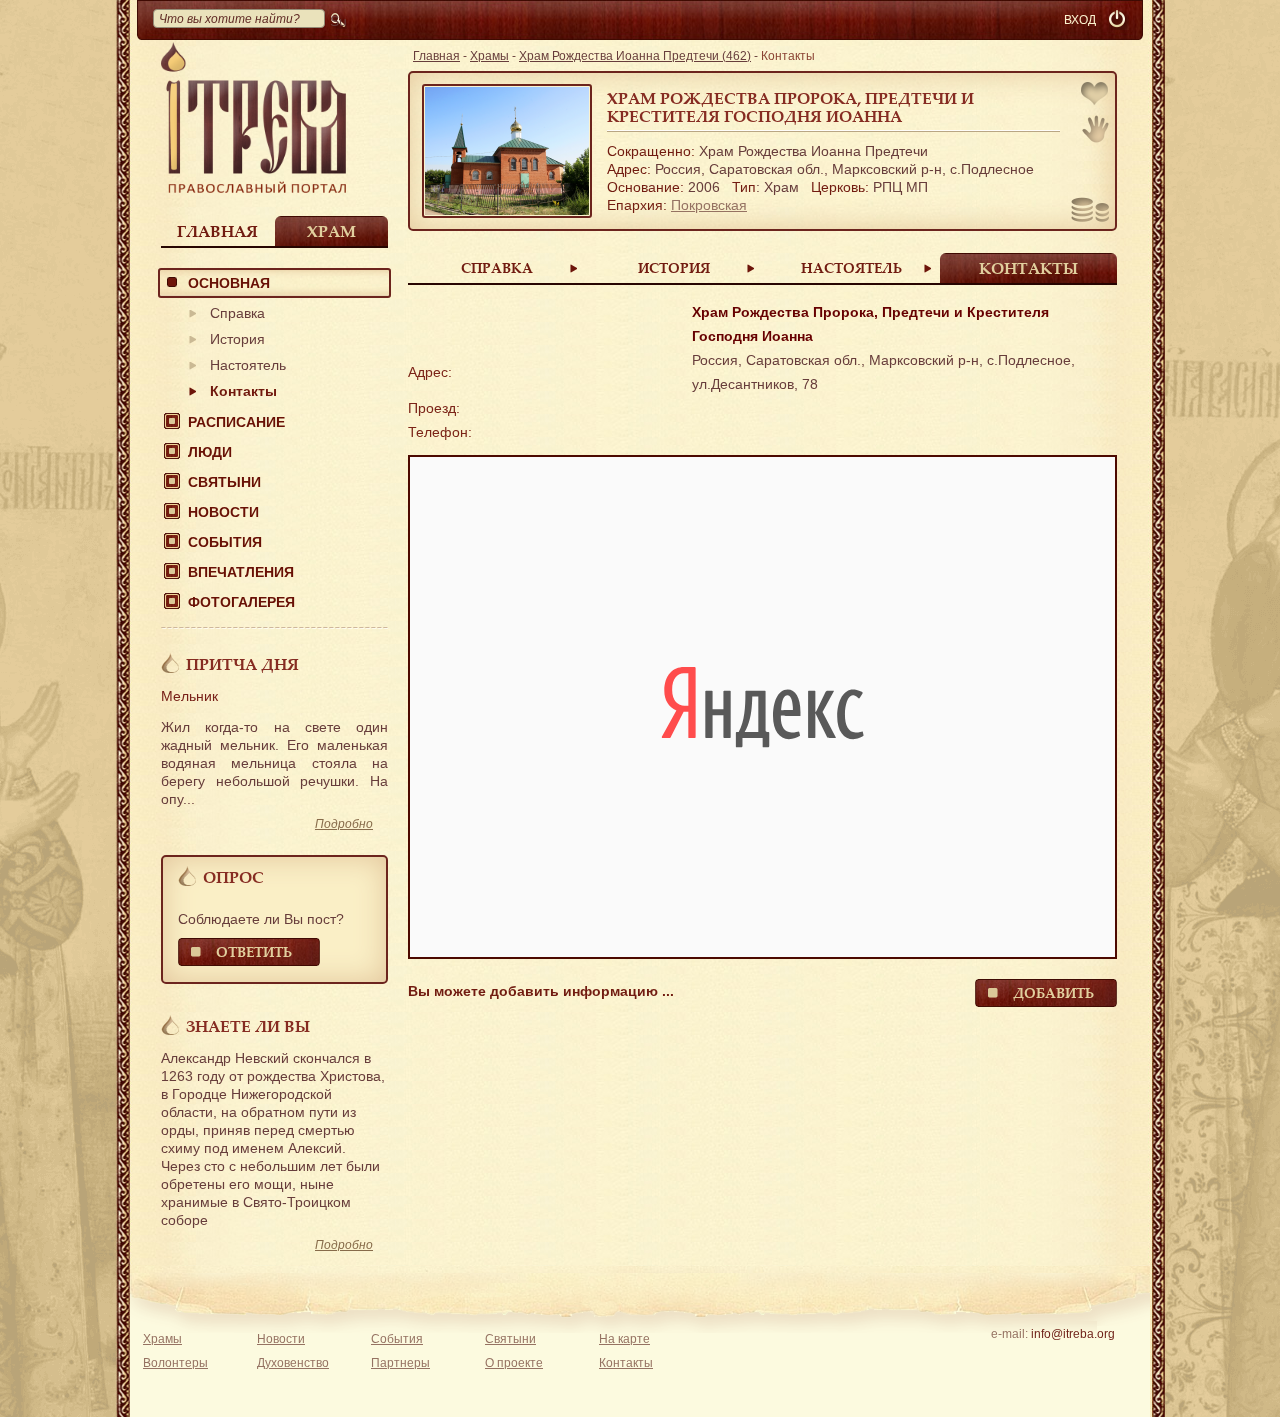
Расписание (236, 422)
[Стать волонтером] (1095, 129)
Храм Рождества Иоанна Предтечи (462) (635, 56)
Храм (331, 231)
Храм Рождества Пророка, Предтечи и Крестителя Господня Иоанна (790, 107)
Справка (237, 313)
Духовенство (293, 1363)
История (237, 339)
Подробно (344, 824)
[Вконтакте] (1010, 1360)
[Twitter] (1072, 1360)
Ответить (254, 951)
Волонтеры (175, 1363)
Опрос (233, 877)
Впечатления (241, 572)
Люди (210, 452)
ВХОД (1080, 20)
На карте (624, 1339)
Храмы (489, 56)
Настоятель (248, 365)
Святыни (224, 482)
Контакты (243, 391)
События (225, 542)
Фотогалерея (241, 602)
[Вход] (1119, 20)
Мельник (189, 696)
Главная (217, 231)
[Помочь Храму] (1090, 212)
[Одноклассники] (1103, 1360)
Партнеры (400, 1363)
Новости (223, 512)
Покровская (709, 205)
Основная (229, 283)
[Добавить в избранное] (1096, 95)
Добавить (1053, 992)
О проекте (514, 1363)
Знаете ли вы (248, 1026)
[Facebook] (1041, 1360)
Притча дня (242, 664)
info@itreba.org (1073, 1334)
